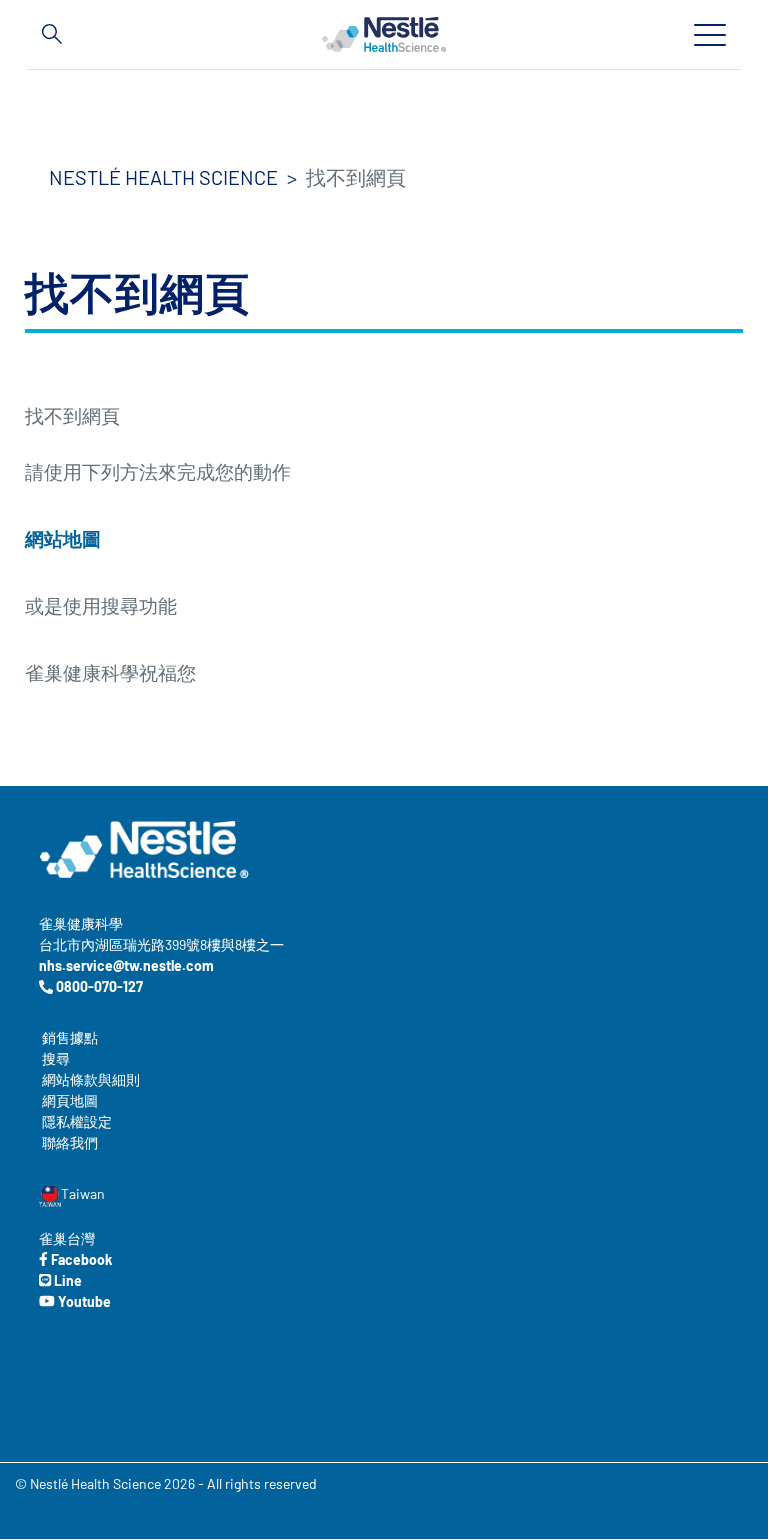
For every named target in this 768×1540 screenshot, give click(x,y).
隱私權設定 (77, 1121)
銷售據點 (70, 1037)
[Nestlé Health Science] (384, 34)
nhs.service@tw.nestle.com (126, 965)
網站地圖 (63, 538)
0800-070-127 (98, 986)
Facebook (80, 1259)
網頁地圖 (70, 1100)
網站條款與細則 (91, 1079)
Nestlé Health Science (163, 177)
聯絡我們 (70, 1142)
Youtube (83, 1301)
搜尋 (56, 1058)
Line (66, 1280)
